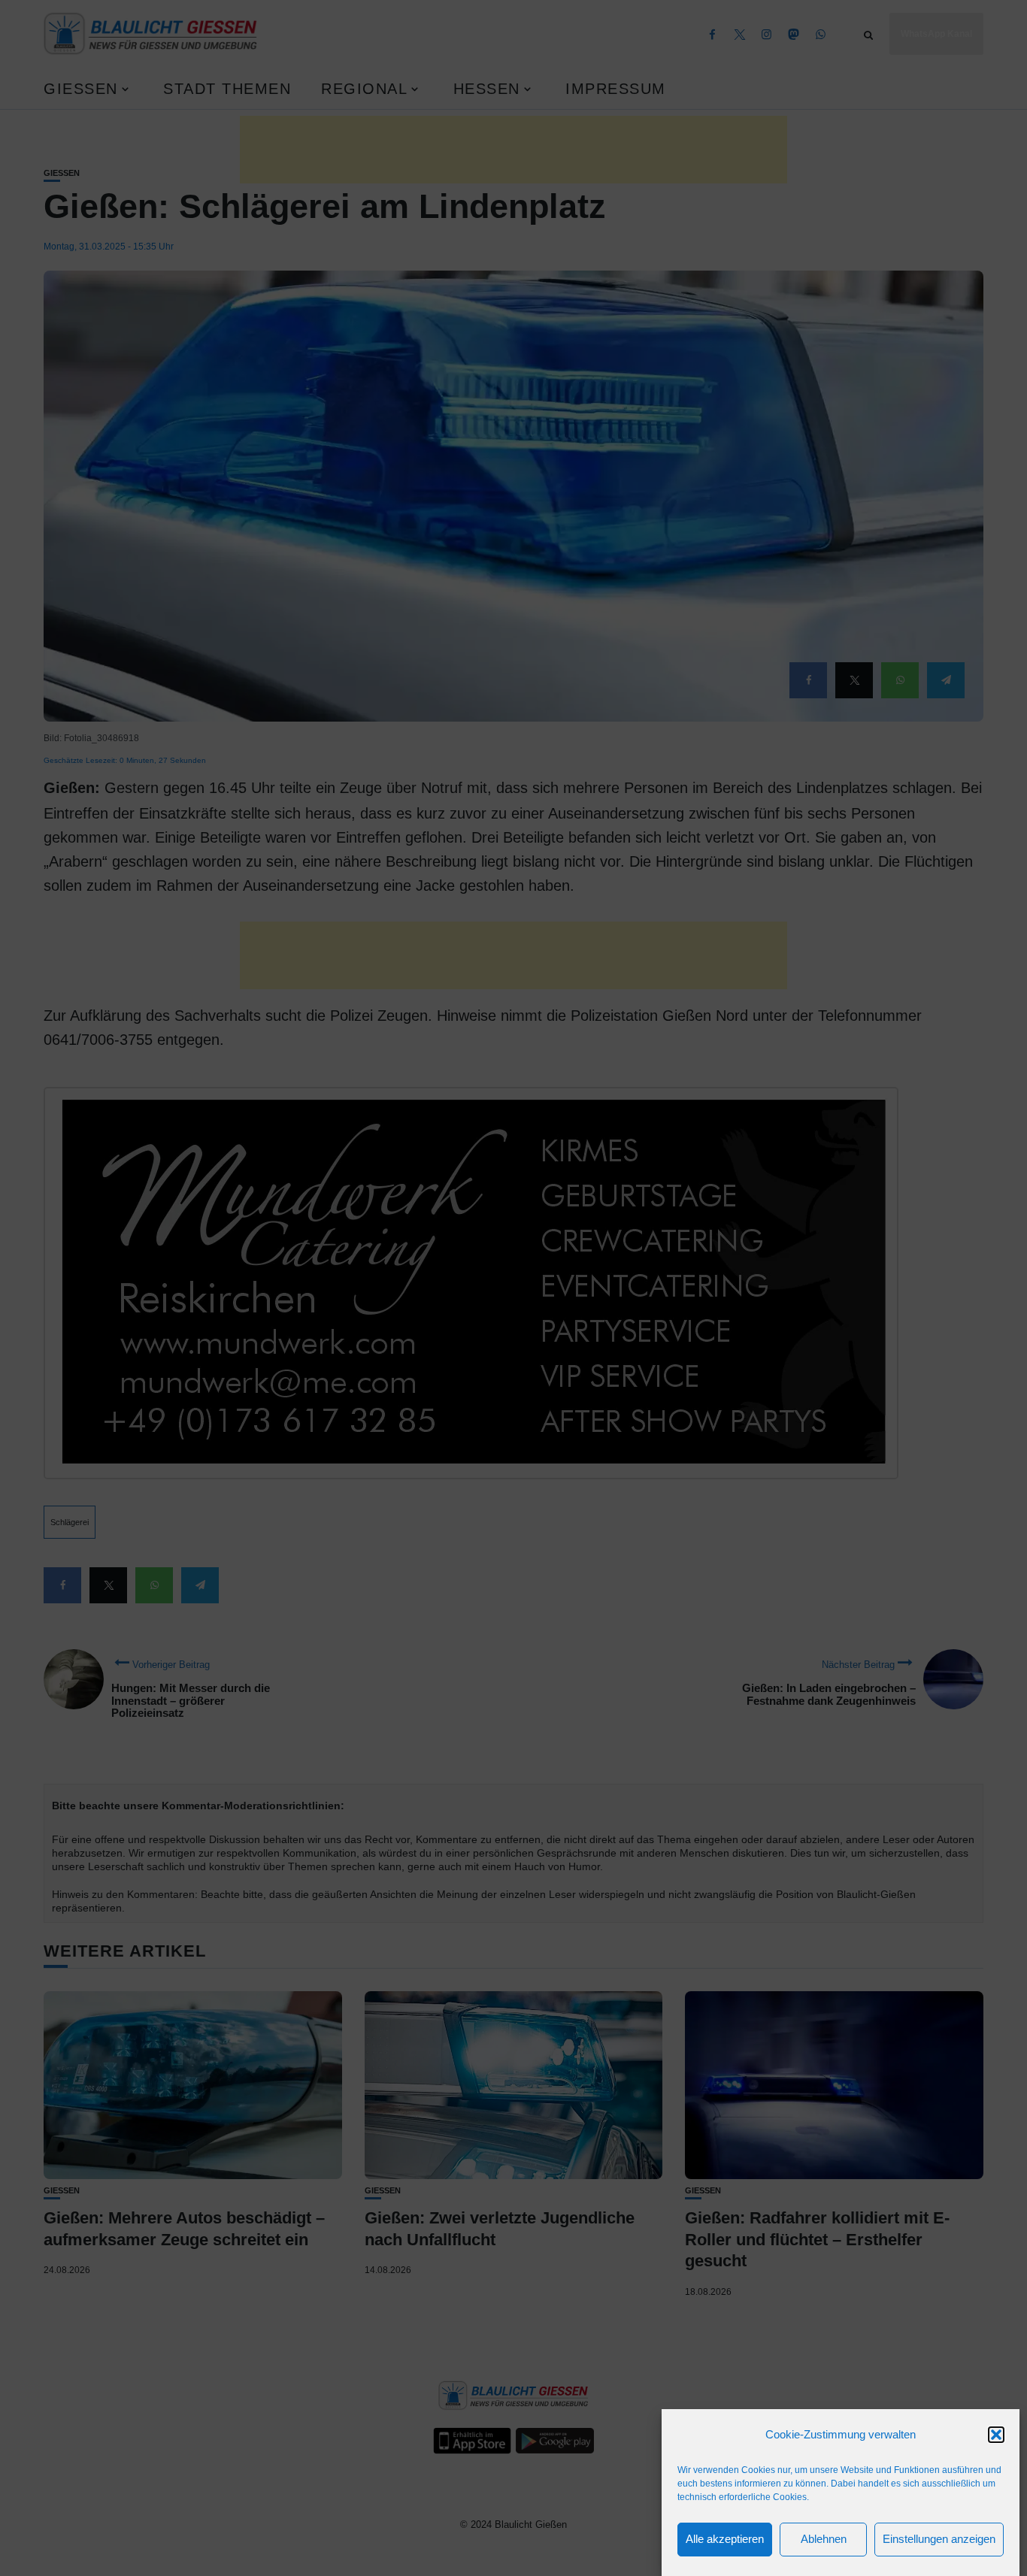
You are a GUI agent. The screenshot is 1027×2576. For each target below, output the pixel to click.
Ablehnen (824, 2540)
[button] (996, 2435)
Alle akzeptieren (725, 2540)
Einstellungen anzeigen (939, 2540)
